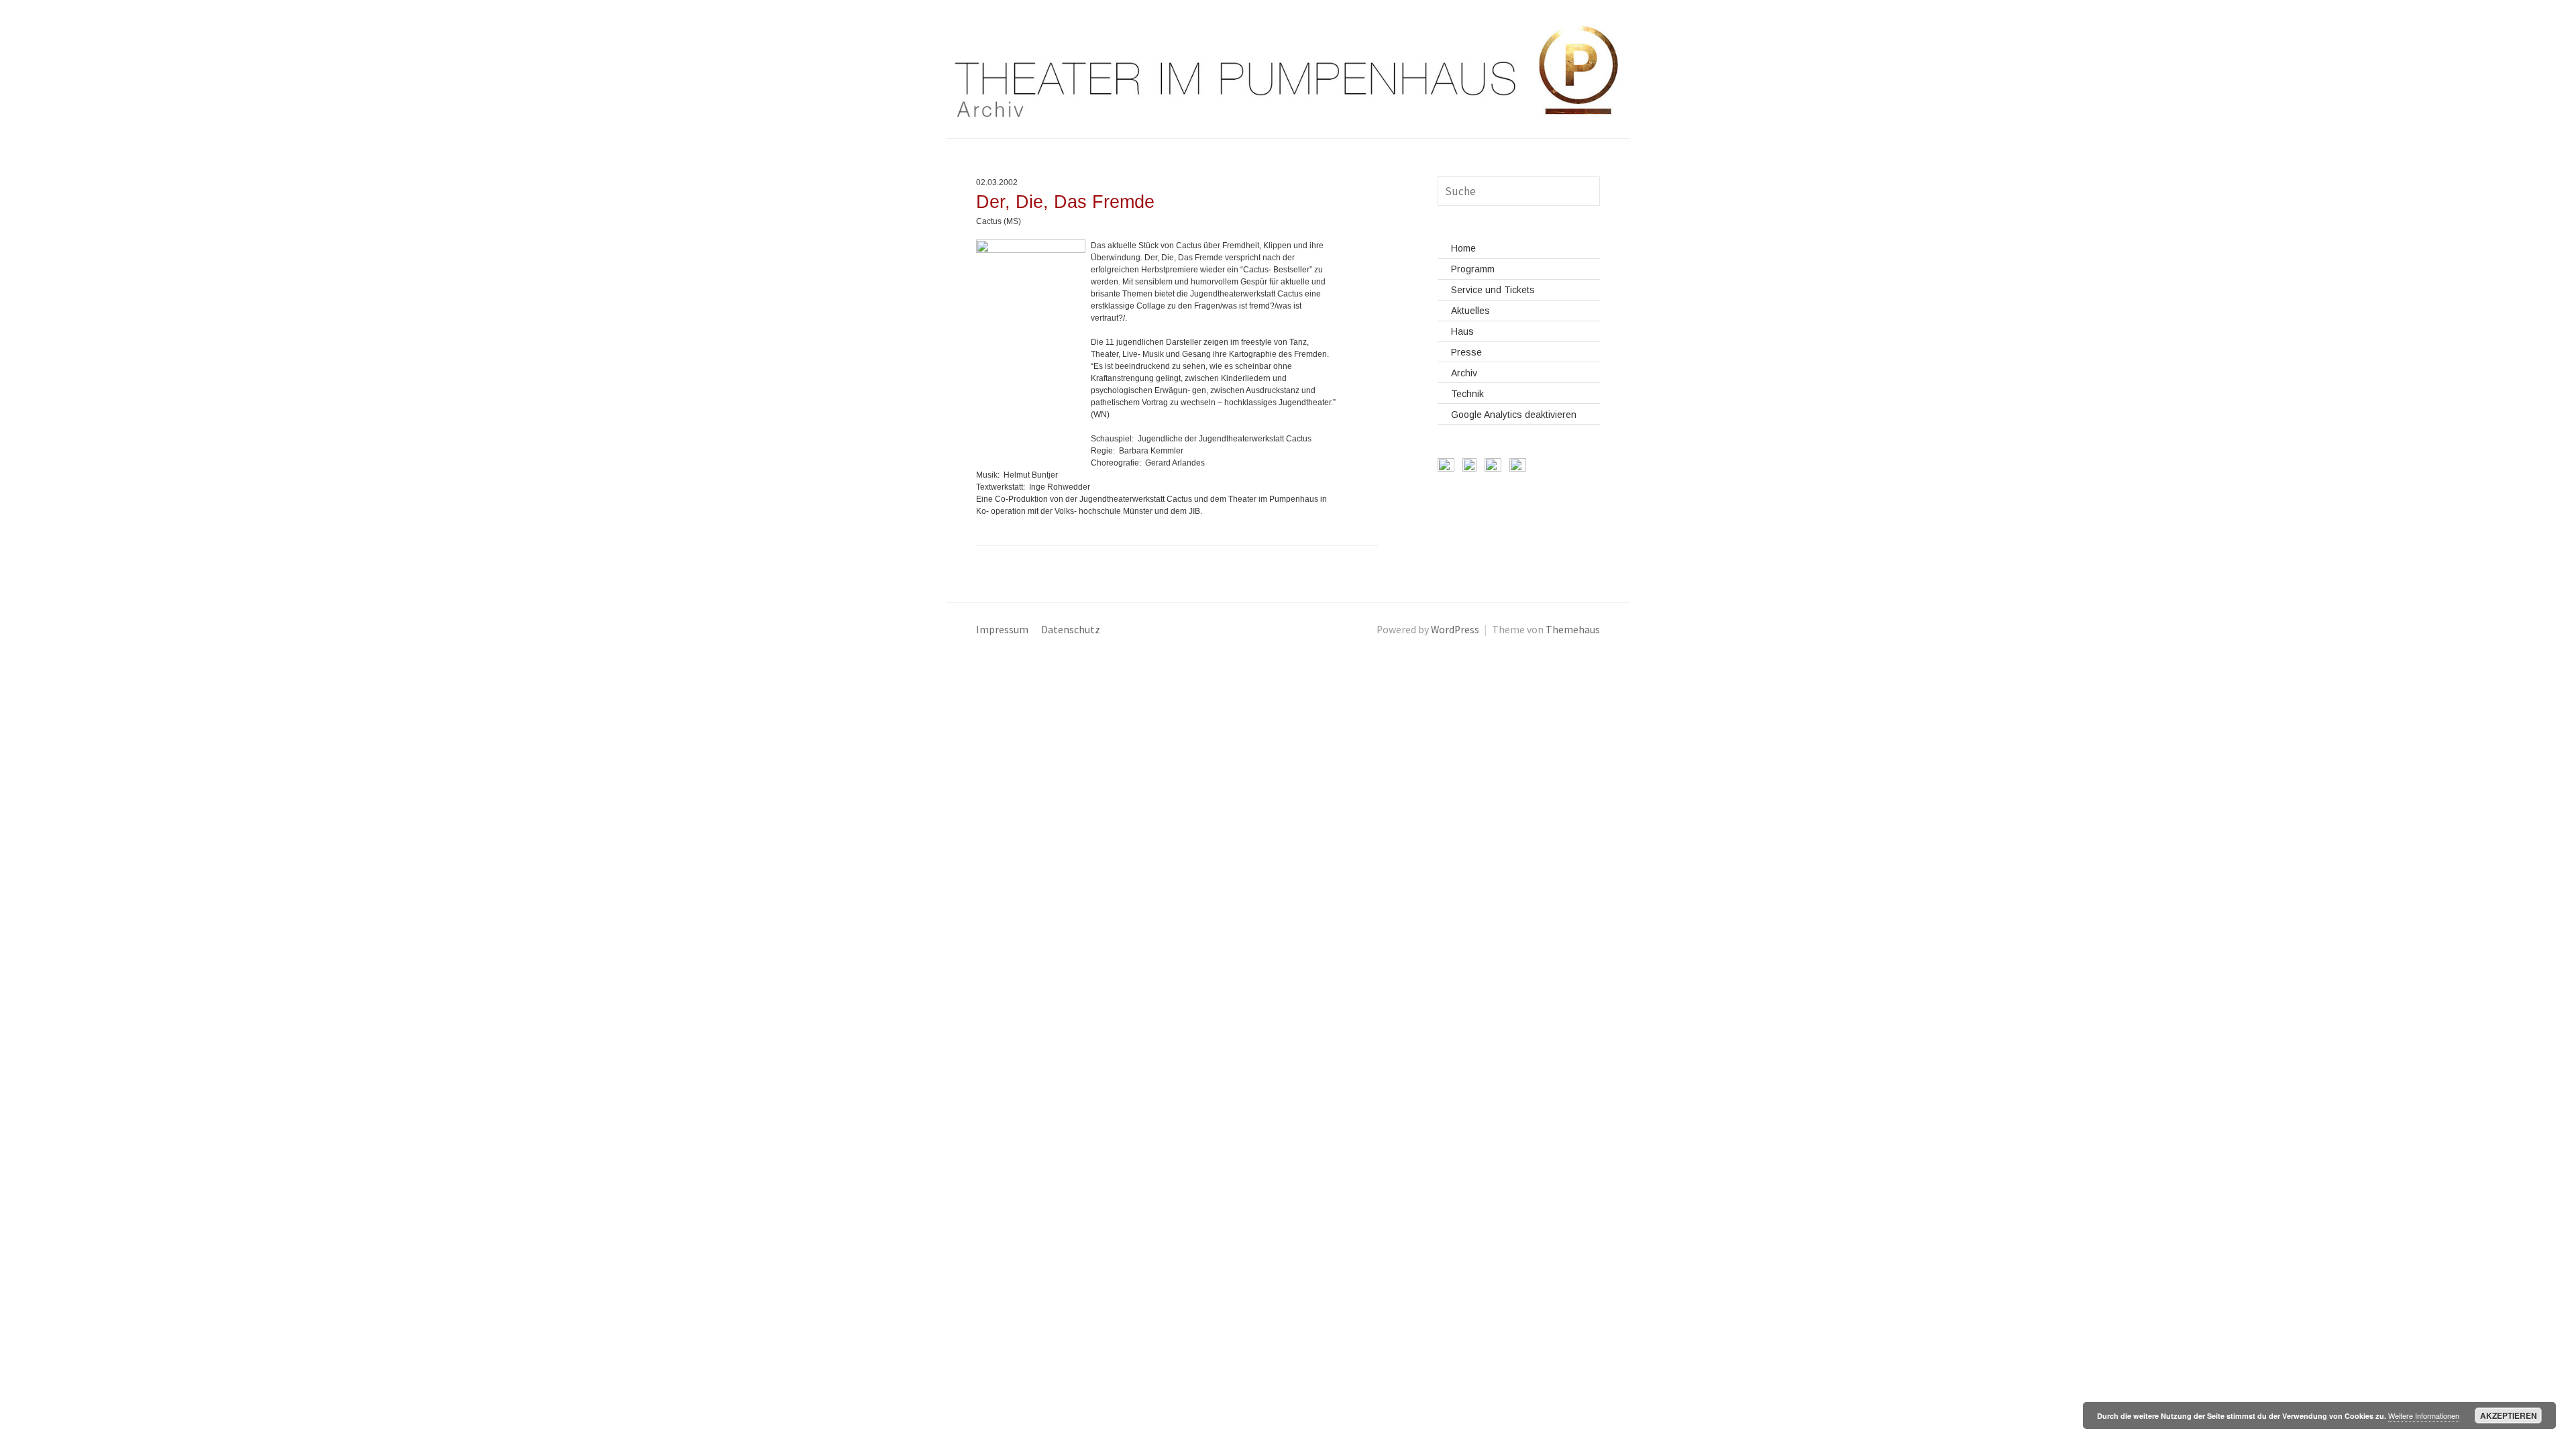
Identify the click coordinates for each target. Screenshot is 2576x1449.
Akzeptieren (2509, 1415)
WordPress (1455, 630)
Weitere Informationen (2424, 1415)
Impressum (1002, 630)
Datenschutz (1071, 630)
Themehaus (1573, 630)
